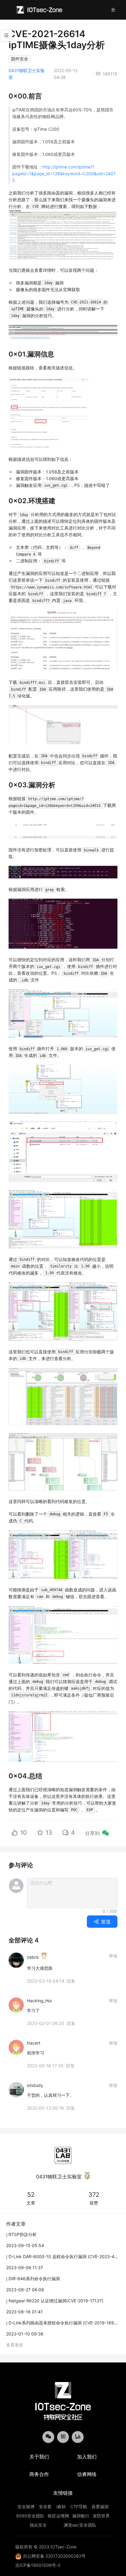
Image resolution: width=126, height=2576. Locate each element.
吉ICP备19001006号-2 (38, 2565)
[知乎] (63, 2437)
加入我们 (87, 2457)
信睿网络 (87, 2474)
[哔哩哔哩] (78, 2437)
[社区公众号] (48, 2437)
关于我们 (39, 2457)
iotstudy (35, 2085)
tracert (34, 2043)
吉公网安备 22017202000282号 (54, 2556)
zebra (33, 1957)
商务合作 (39, 2474)
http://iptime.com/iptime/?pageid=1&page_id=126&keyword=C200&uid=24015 (64, 174)
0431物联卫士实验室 (59, 2177)
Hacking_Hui (39, 2001)
